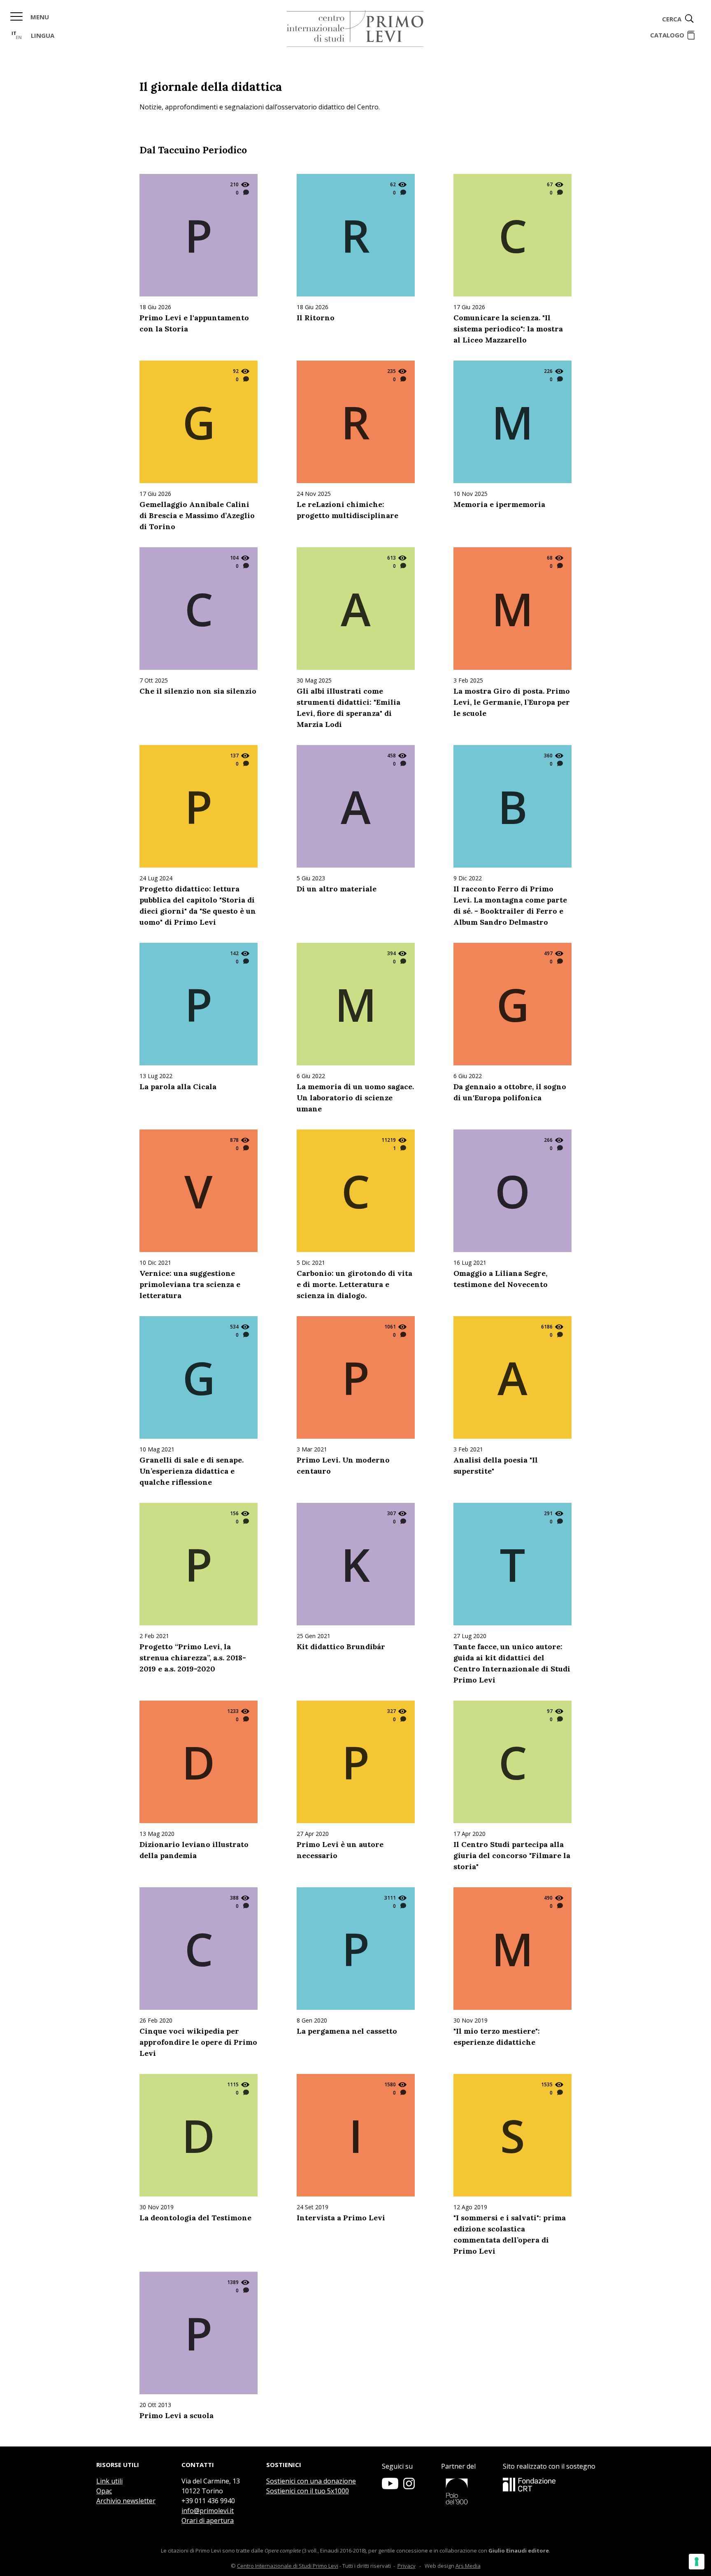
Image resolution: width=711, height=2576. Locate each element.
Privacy (407, 2566)
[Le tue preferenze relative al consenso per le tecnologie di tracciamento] (697, 2562)
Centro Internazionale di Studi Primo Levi (288, 2566)
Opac (104, 2491)
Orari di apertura (208, 2520)
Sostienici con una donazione (311, 2481)
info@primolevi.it (208, 2511)
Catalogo (667, 35)
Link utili (109, 2481)
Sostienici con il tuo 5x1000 (308, 2491)
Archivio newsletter (126, 2501)
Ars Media (468, 2566)
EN (19, 37)
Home (355, 29)
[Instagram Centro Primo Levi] (409, 2487)
